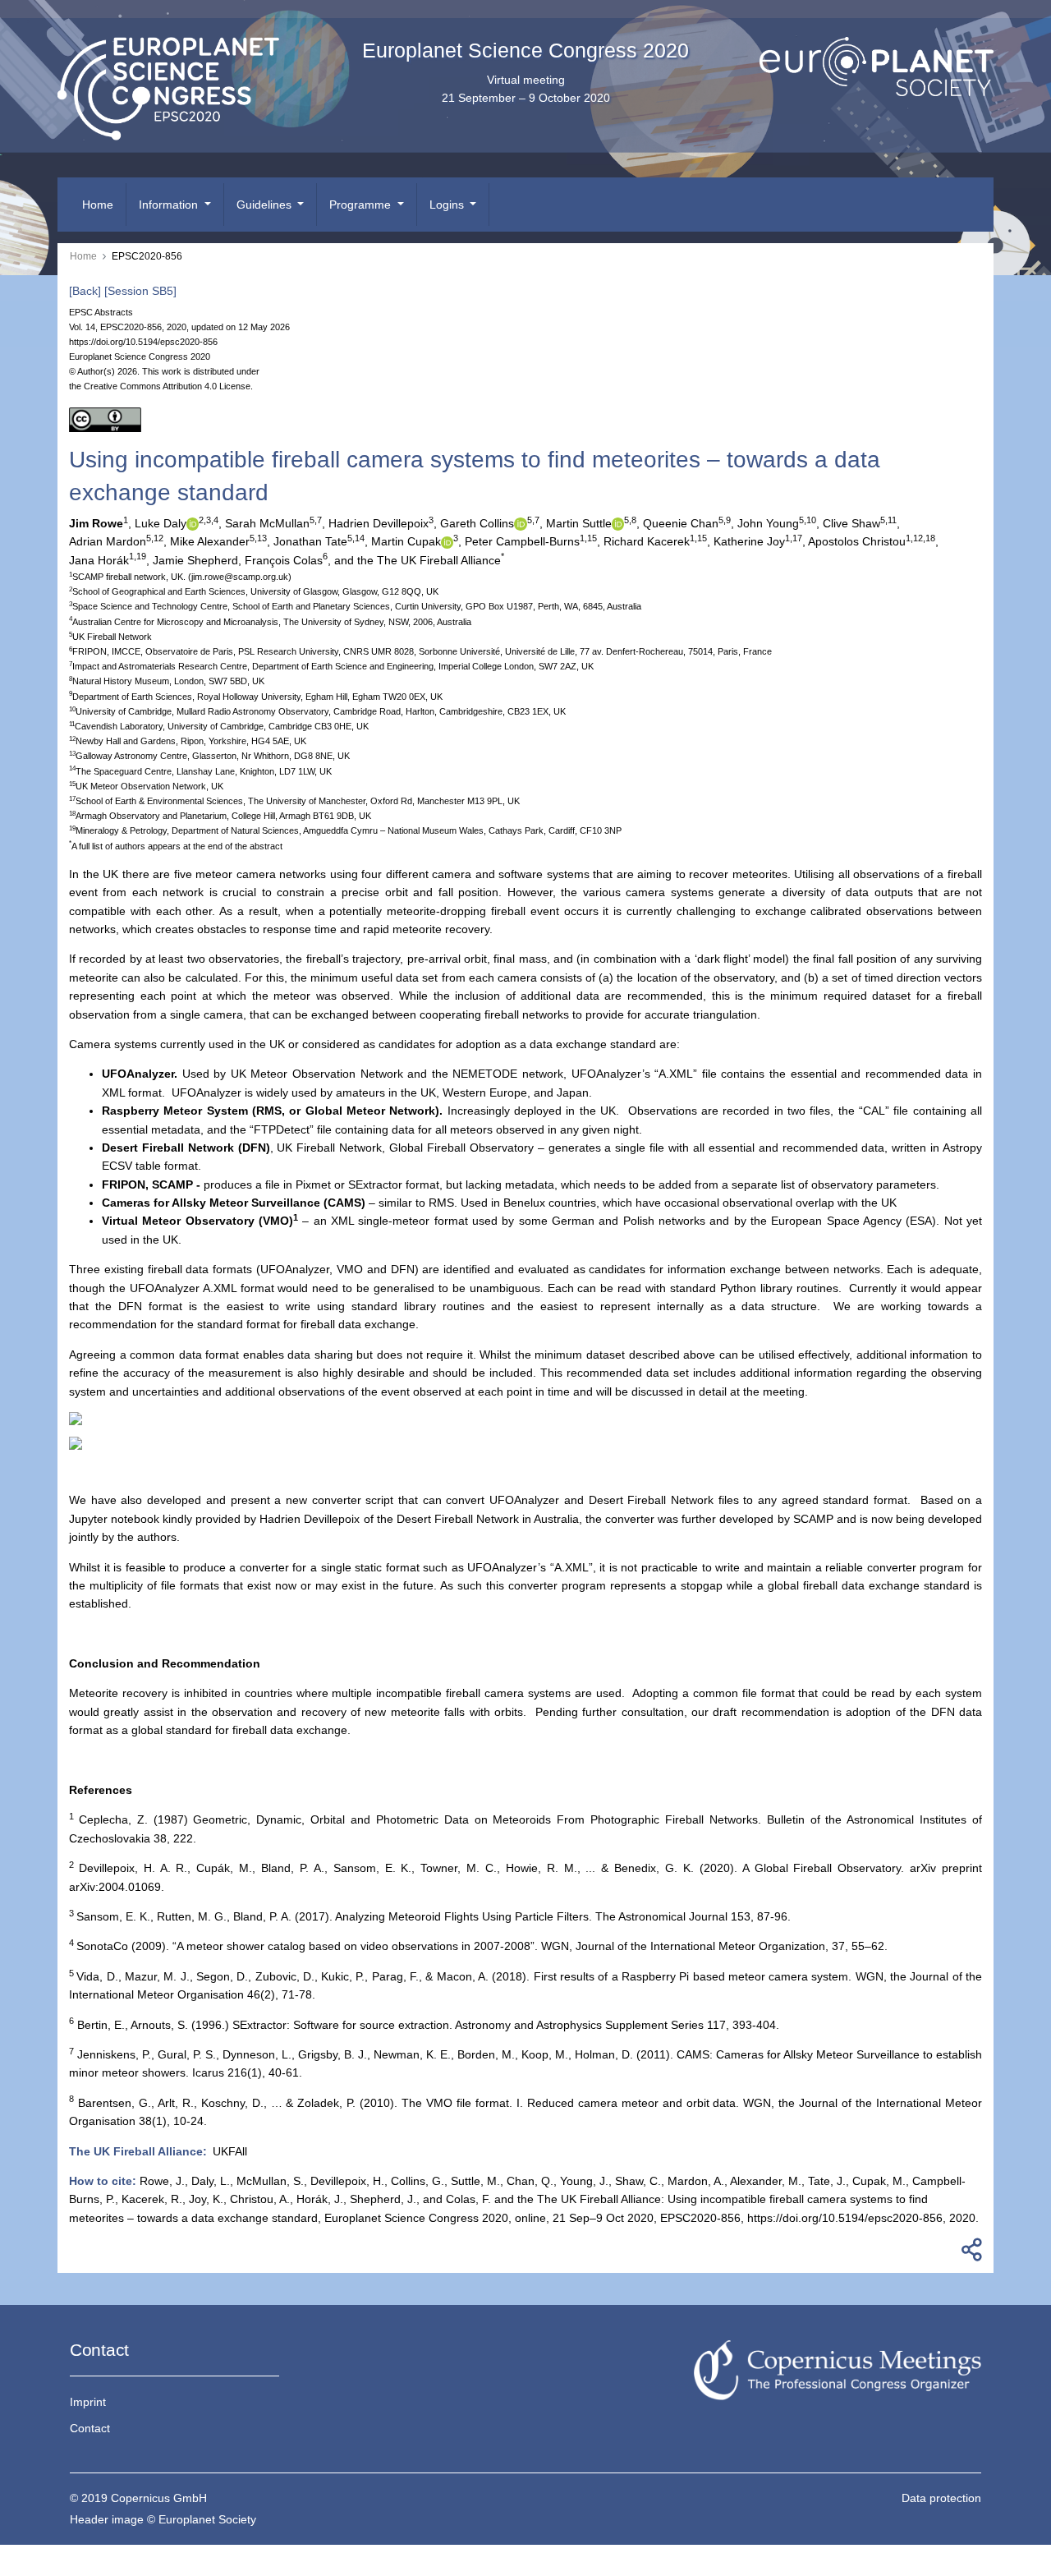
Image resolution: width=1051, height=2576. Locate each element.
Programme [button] (362, 205)
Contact (90, 2428)
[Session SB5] (140, 291)
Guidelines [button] (266, 205)
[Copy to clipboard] (969, 2254)
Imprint (88, 2402)
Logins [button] (448, 205)
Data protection (941, 2498)
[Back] (85, 291)
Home (98, 205)
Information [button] (170, 205)
